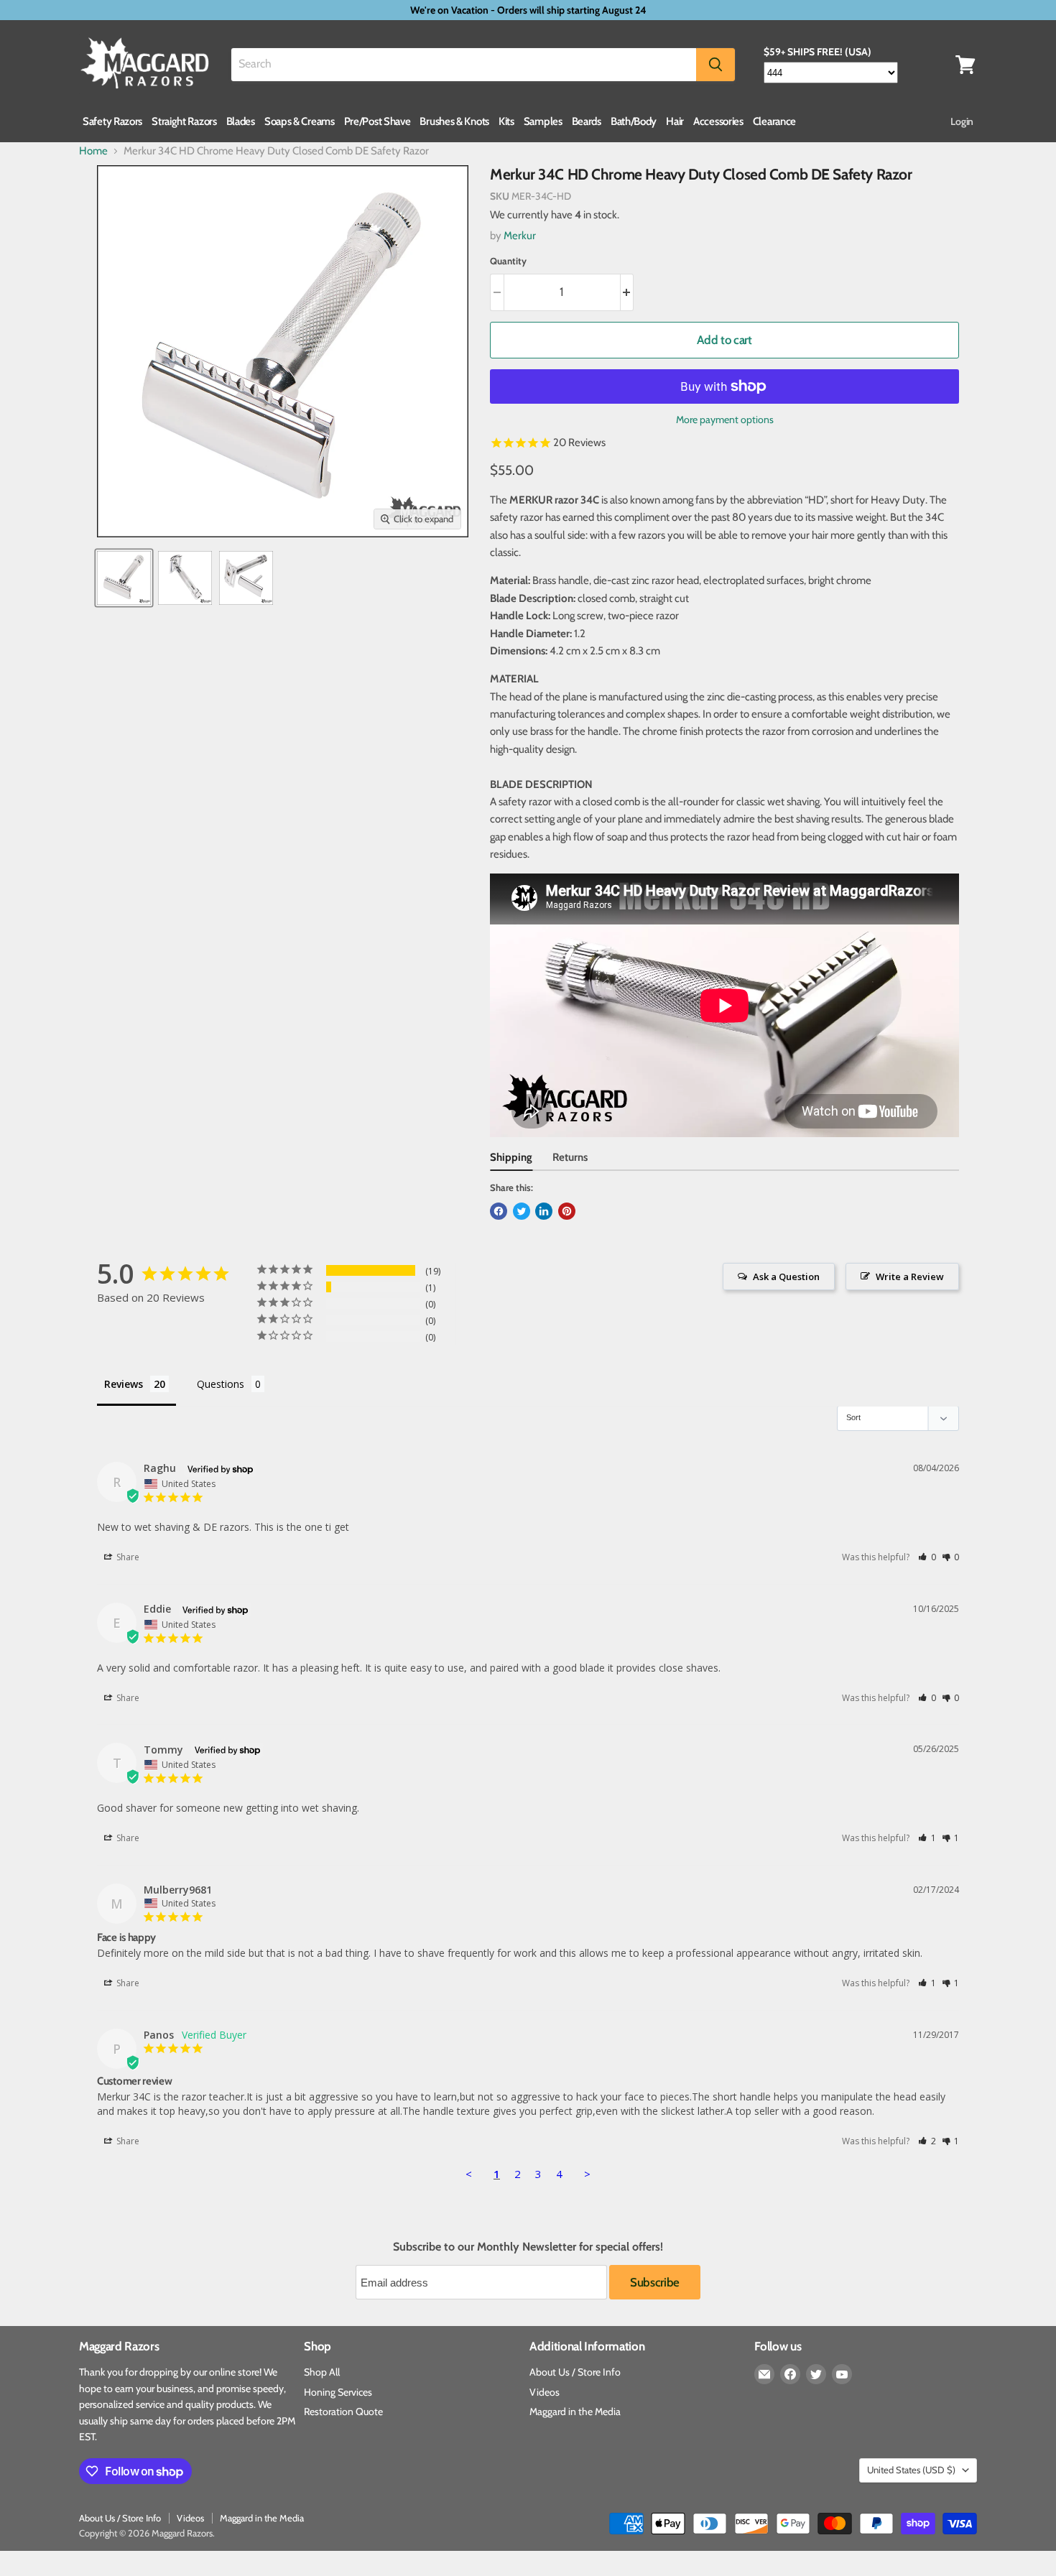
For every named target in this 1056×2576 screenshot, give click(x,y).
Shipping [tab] (511, 1157)
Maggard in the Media (575, 2411)
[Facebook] (790, 2374)
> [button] (587, 2174)
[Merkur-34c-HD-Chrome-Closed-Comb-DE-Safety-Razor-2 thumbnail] (185, 578)
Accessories (718, 121)
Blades (241, 121)
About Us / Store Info (575, 2372)
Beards (587, 121)
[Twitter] (816, 2374)
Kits (506, 121)
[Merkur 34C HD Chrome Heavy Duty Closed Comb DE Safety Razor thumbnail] (124, 578)
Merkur (520, 236)
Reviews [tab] (124, 1384)
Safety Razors (112, 121)
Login (962, 121)
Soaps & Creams (300, 121)
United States (911, 2470)
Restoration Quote (343, 2411)
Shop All (322, 2372)
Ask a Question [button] (786, 1277)
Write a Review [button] (910, 1277)
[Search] (715, 65)
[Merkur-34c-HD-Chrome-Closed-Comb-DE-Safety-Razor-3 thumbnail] (246, 578)
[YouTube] (842, 2374)
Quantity (508, 261)
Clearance (774, 121)
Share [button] (127, 1557)
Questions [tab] (221, 1384)
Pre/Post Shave (378, 121)
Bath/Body (634, 121)
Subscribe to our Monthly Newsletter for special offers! (528, 2247)
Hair (675, 121)
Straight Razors (184, 121)
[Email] (764, 2374)
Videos (545, 2392)
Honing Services (338, 2392)
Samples (543, 121)
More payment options (725, 420)
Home (93, 151)
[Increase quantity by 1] (627, 292)
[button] (927, 1557)
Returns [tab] (570, 1157)
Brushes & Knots (454, 121)
